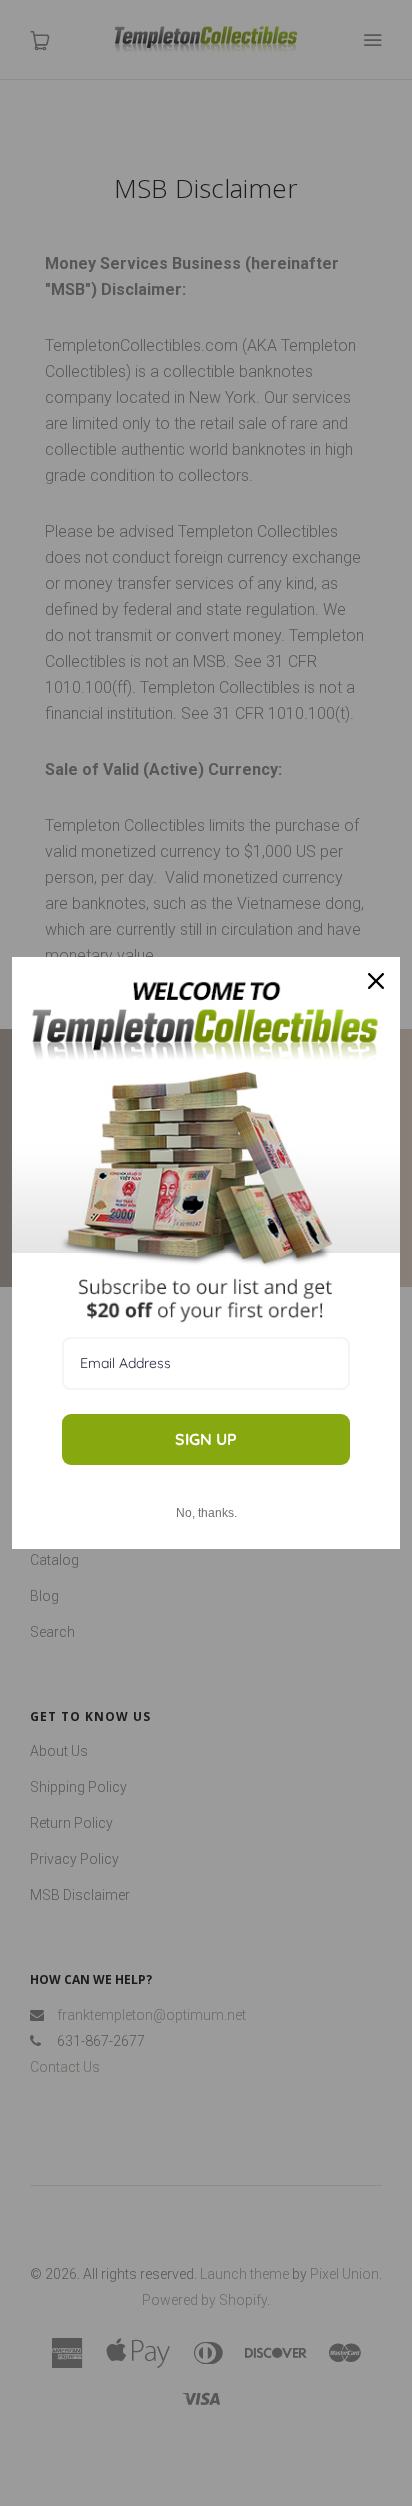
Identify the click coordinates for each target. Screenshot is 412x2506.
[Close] (376, 981)
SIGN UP (206, 1439)
